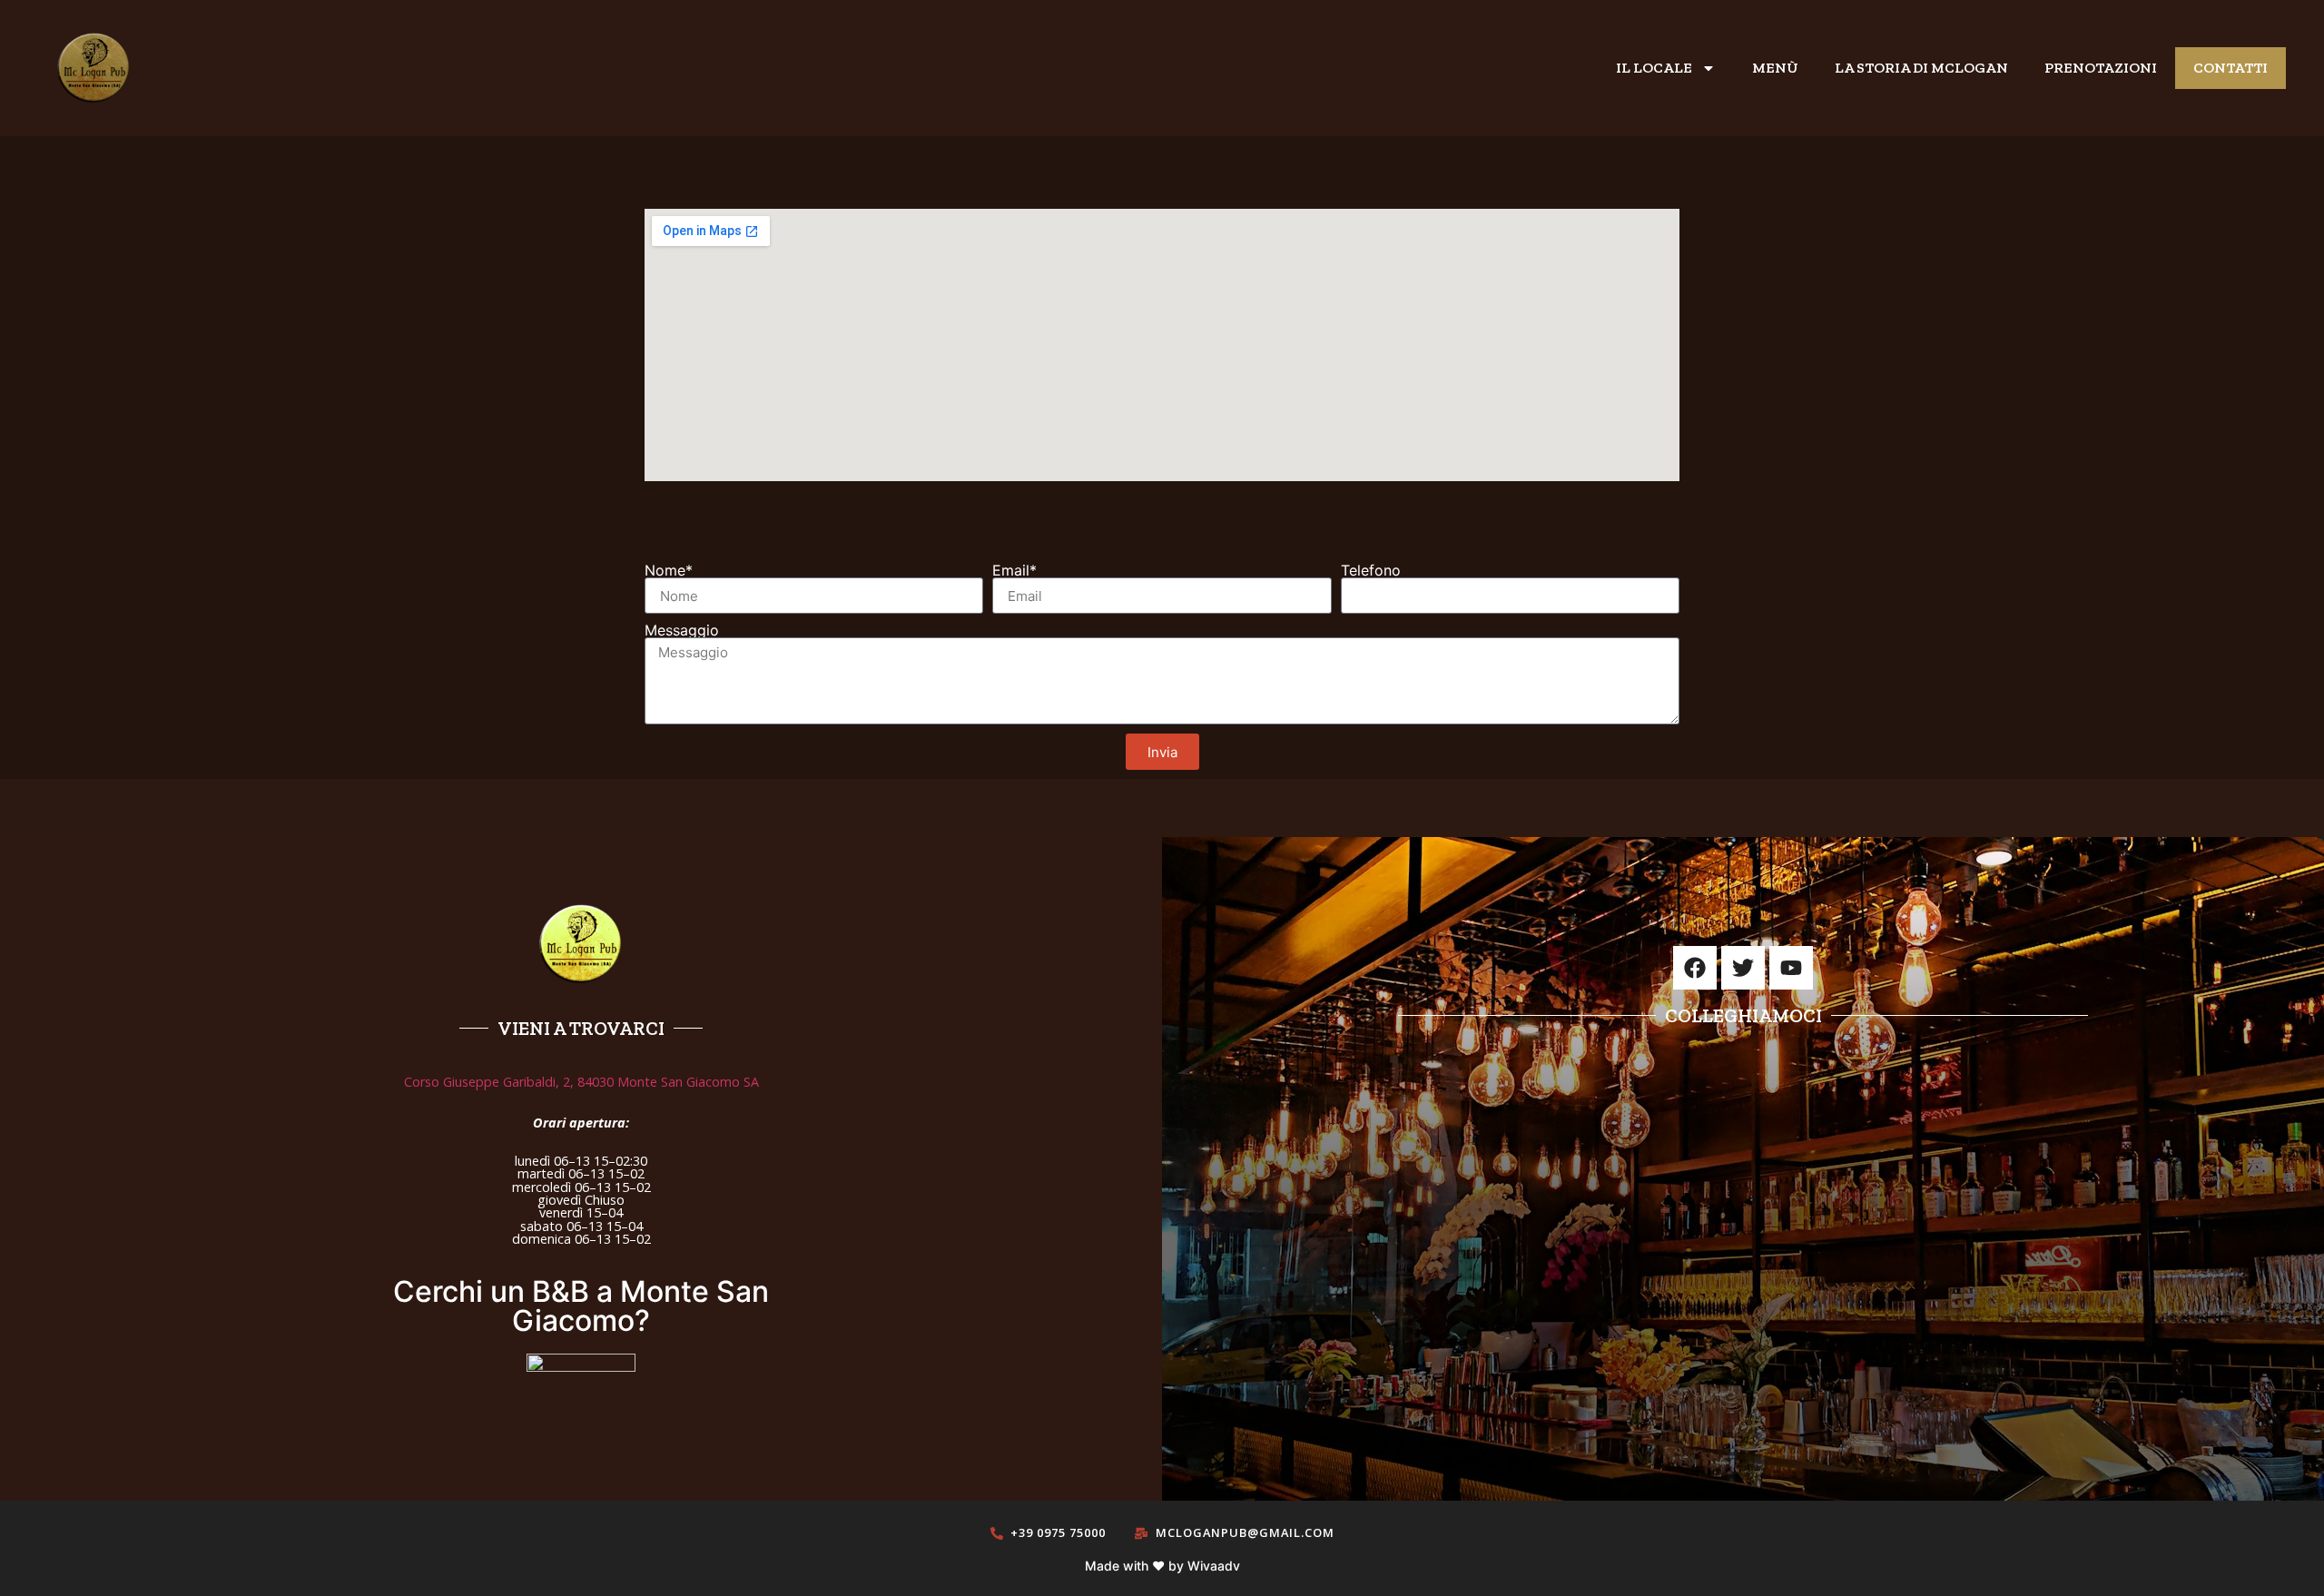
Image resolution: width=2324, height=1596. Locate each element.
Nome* (669, 570)
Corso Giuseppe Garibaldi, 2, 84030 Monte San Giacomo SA (581, 1082)
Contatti (2230, 68)
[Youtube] (1791, 968)
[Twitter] (1743, 968)
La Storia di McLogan (1921, 68)
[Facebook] (1695, 968)
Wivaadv (1214, 1566)
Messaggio (682, 630)
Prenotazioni (2101, 68)
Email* (1014, 570)
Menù (1775, 68)
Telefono (1371, 570)
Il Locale (1654, 68)
